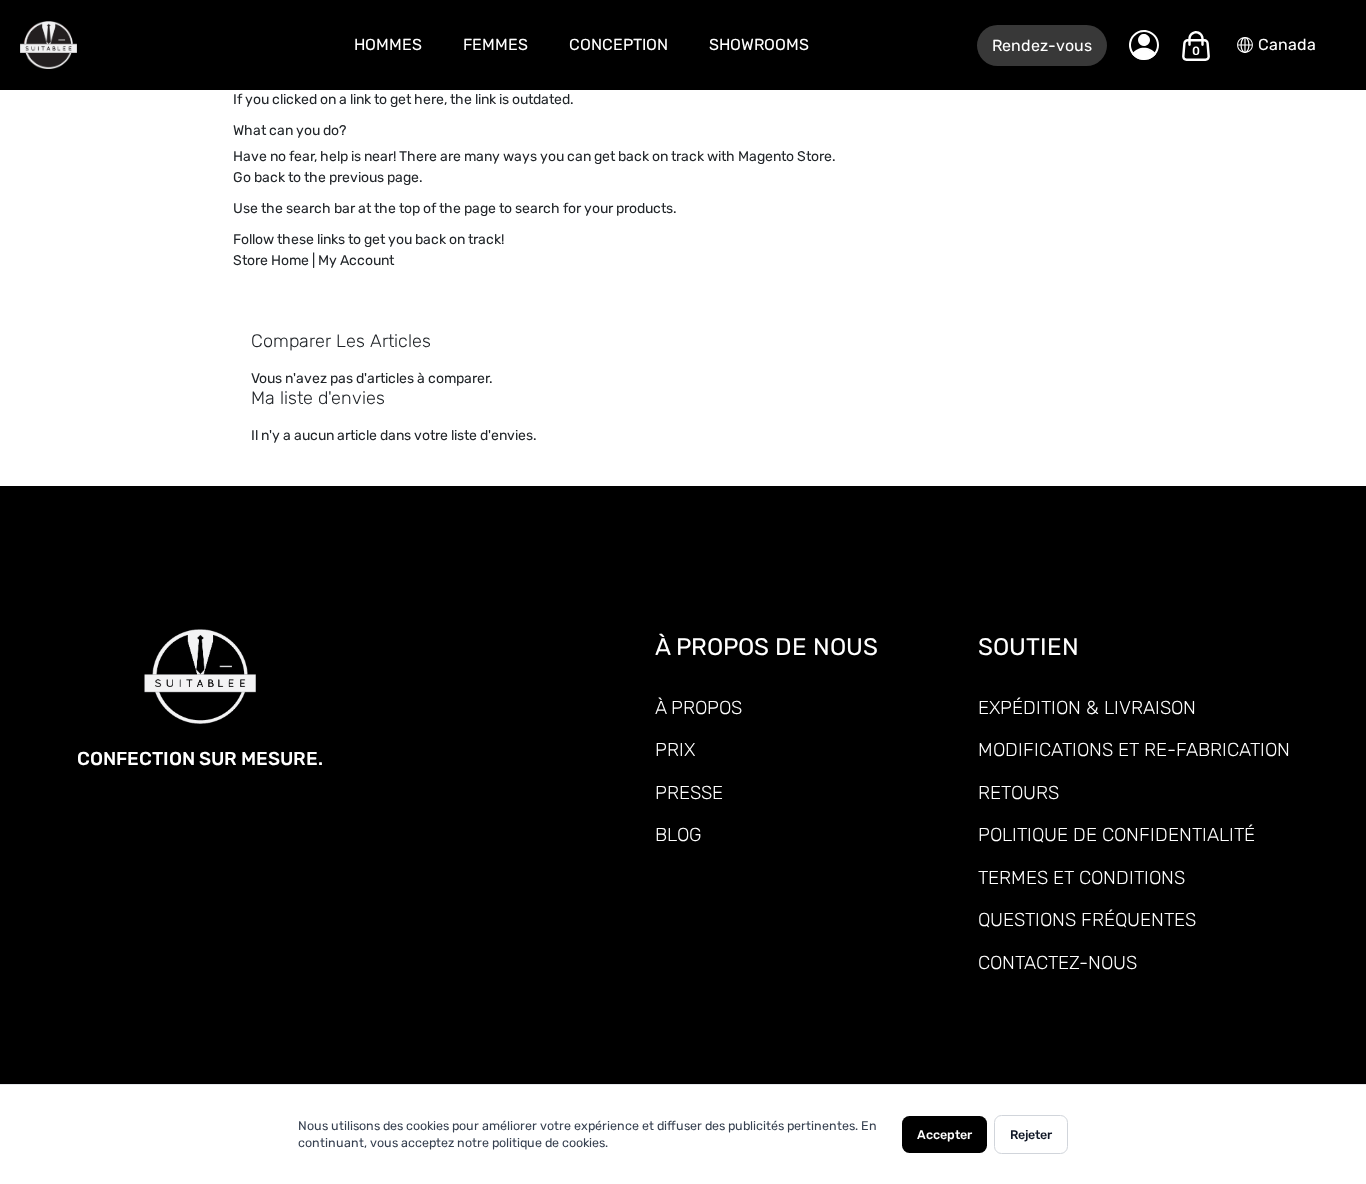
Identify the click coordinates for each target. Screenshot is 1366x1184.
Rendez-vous (1042, 45)
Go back (259, 177)
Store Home (271, 260)
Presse (689, 792)
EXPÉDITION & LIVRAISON (1087, 707)
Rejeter (1031, 1134)
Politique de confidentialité (1116, 834)
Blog (678, 834)
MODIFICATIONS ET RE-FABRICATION (1134, 749)
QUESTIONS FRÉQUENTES (1087, 919)
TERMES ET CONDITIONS (1081, 877)
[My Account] (1144, 45)
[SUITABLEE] (100, 45)
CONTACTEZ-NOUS (1057, 962)
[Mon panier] (1196, 46)
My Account (356, 260)
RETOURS (1018, 792)
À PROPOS (698, 707)
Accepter (944, 1134)
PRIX (675, 749)
